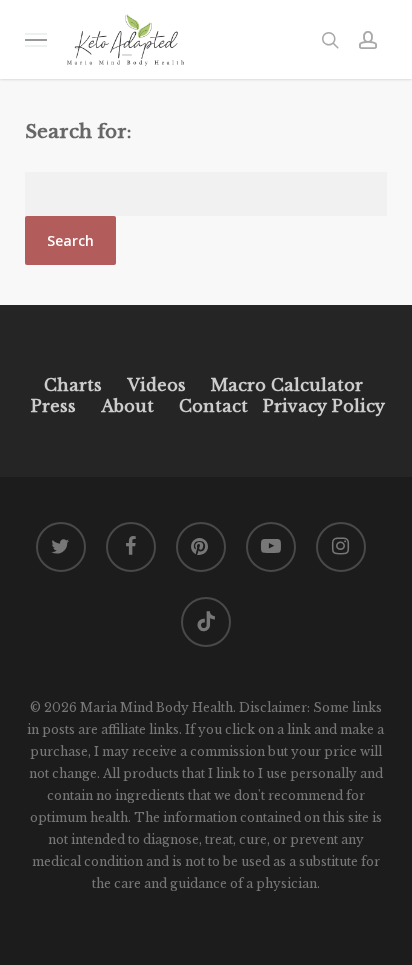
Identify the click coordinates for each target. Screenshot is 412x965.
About (127, 406)
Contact (213, 406)
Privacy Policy (321, 406)
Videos (156, 385)
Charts (73, 385)
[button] (36, 39)
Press (53, 406)
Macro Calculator (287, 385)
